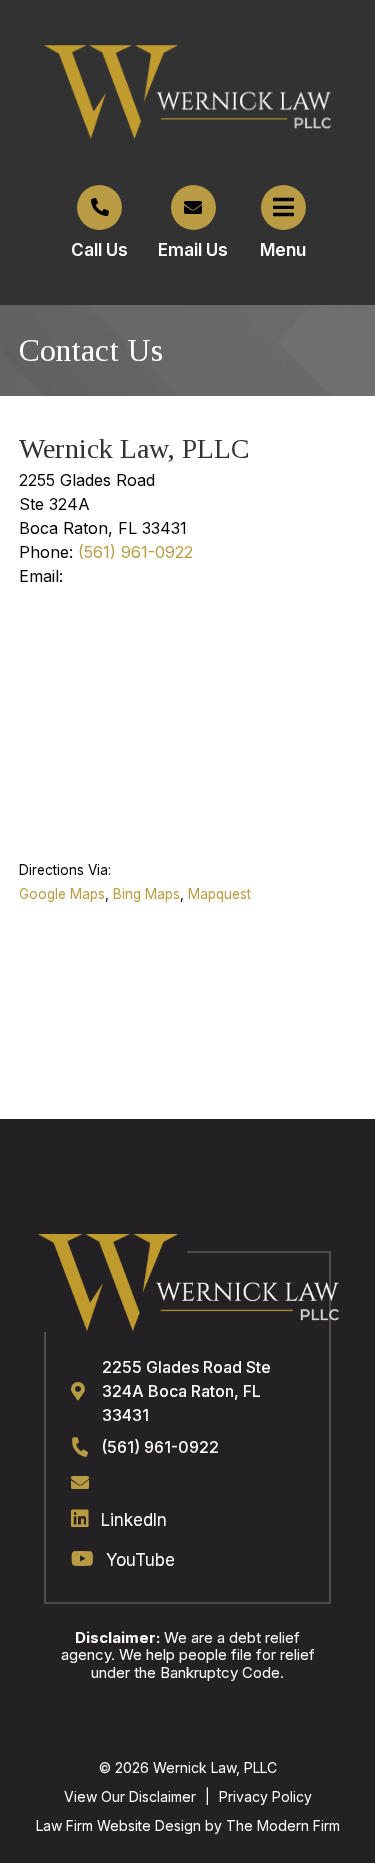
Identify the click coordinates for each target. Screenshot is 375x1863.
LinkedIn (134, 1520)
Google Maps (62, 894)
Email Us (193, 250)
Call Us (99, 250)
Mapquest (219, 894)
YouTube (140, 1560)
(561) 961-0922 (135, 552)
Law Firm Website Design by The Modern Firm (188, 1825)
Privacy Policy (265, 1796)
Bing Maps (146, 894)
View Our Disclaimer (130, 1796)
